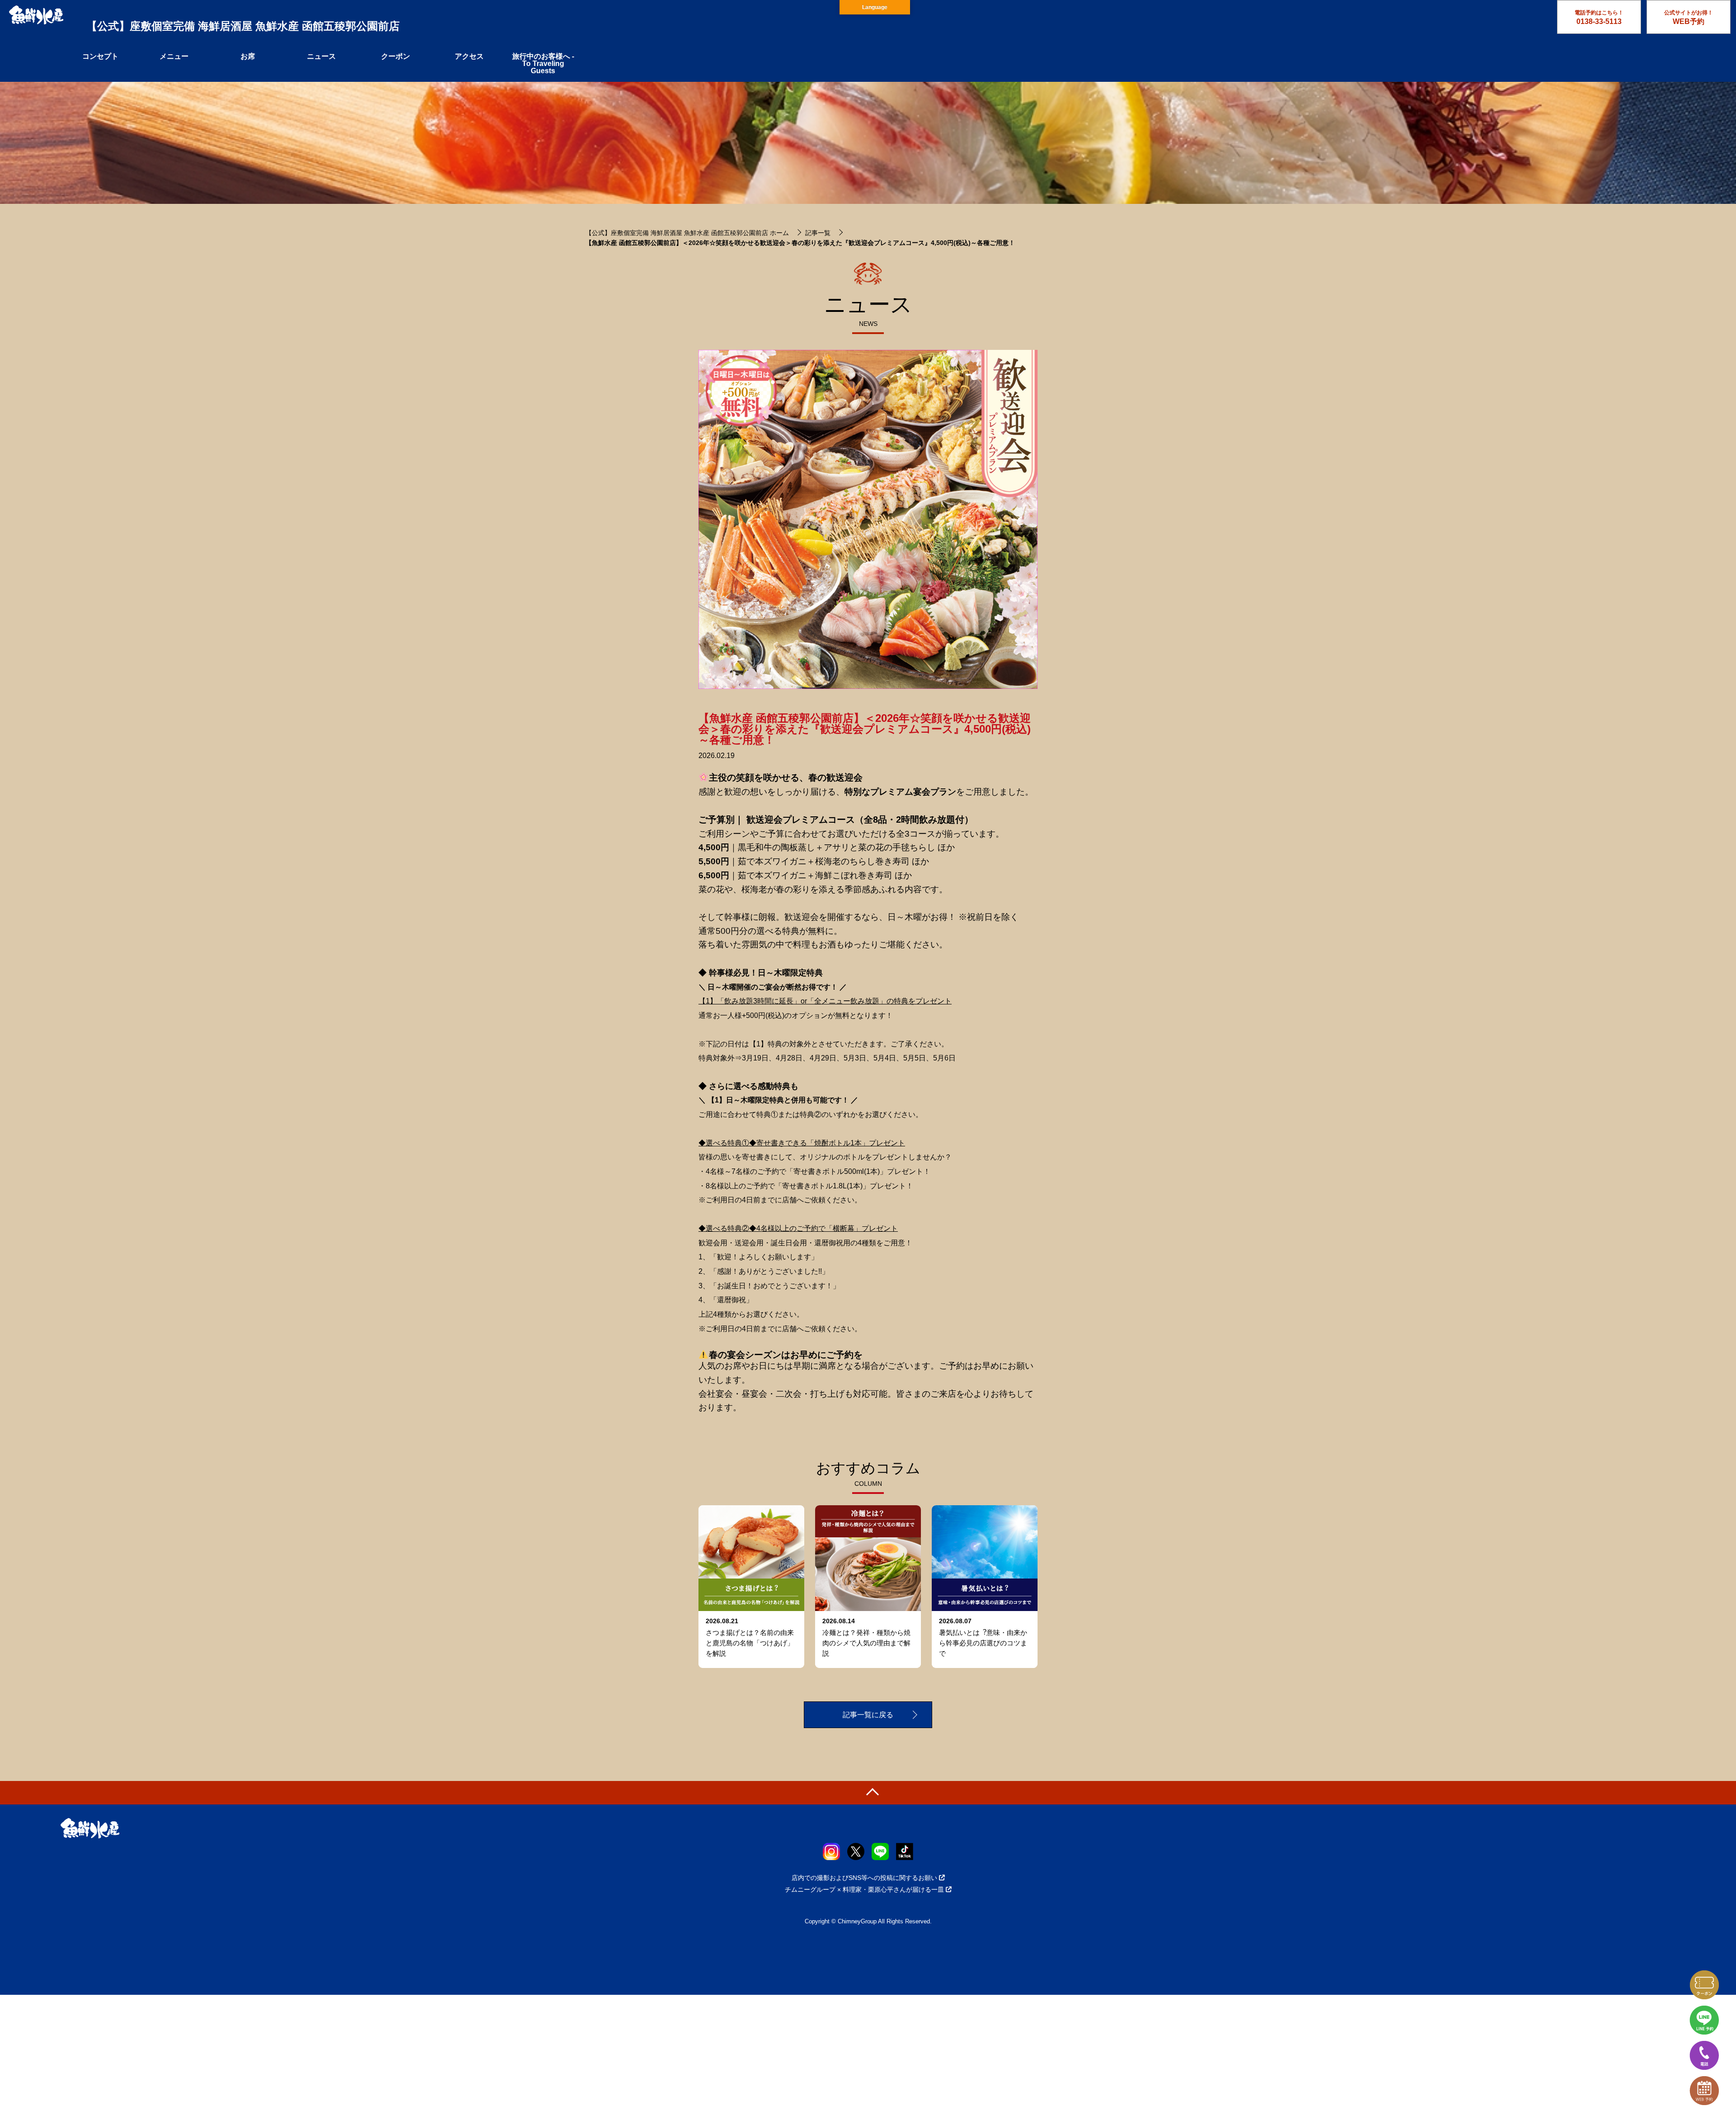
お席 (248, 56)
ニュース (321, 56)
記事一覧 (818, 233)
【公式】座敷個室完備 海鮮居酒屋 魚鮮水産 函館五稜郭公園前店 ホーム (687, 233)
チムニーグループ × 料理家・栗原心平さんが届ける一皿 (864, 1889)
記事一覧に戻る (868, 1715)
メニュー (174, 56)
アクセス (469, 56)
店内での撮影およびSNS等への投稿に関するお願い (864, 1878)
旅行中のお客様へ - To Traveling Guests (543, 64)
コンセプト (100, 56)
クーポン (396, 56)
